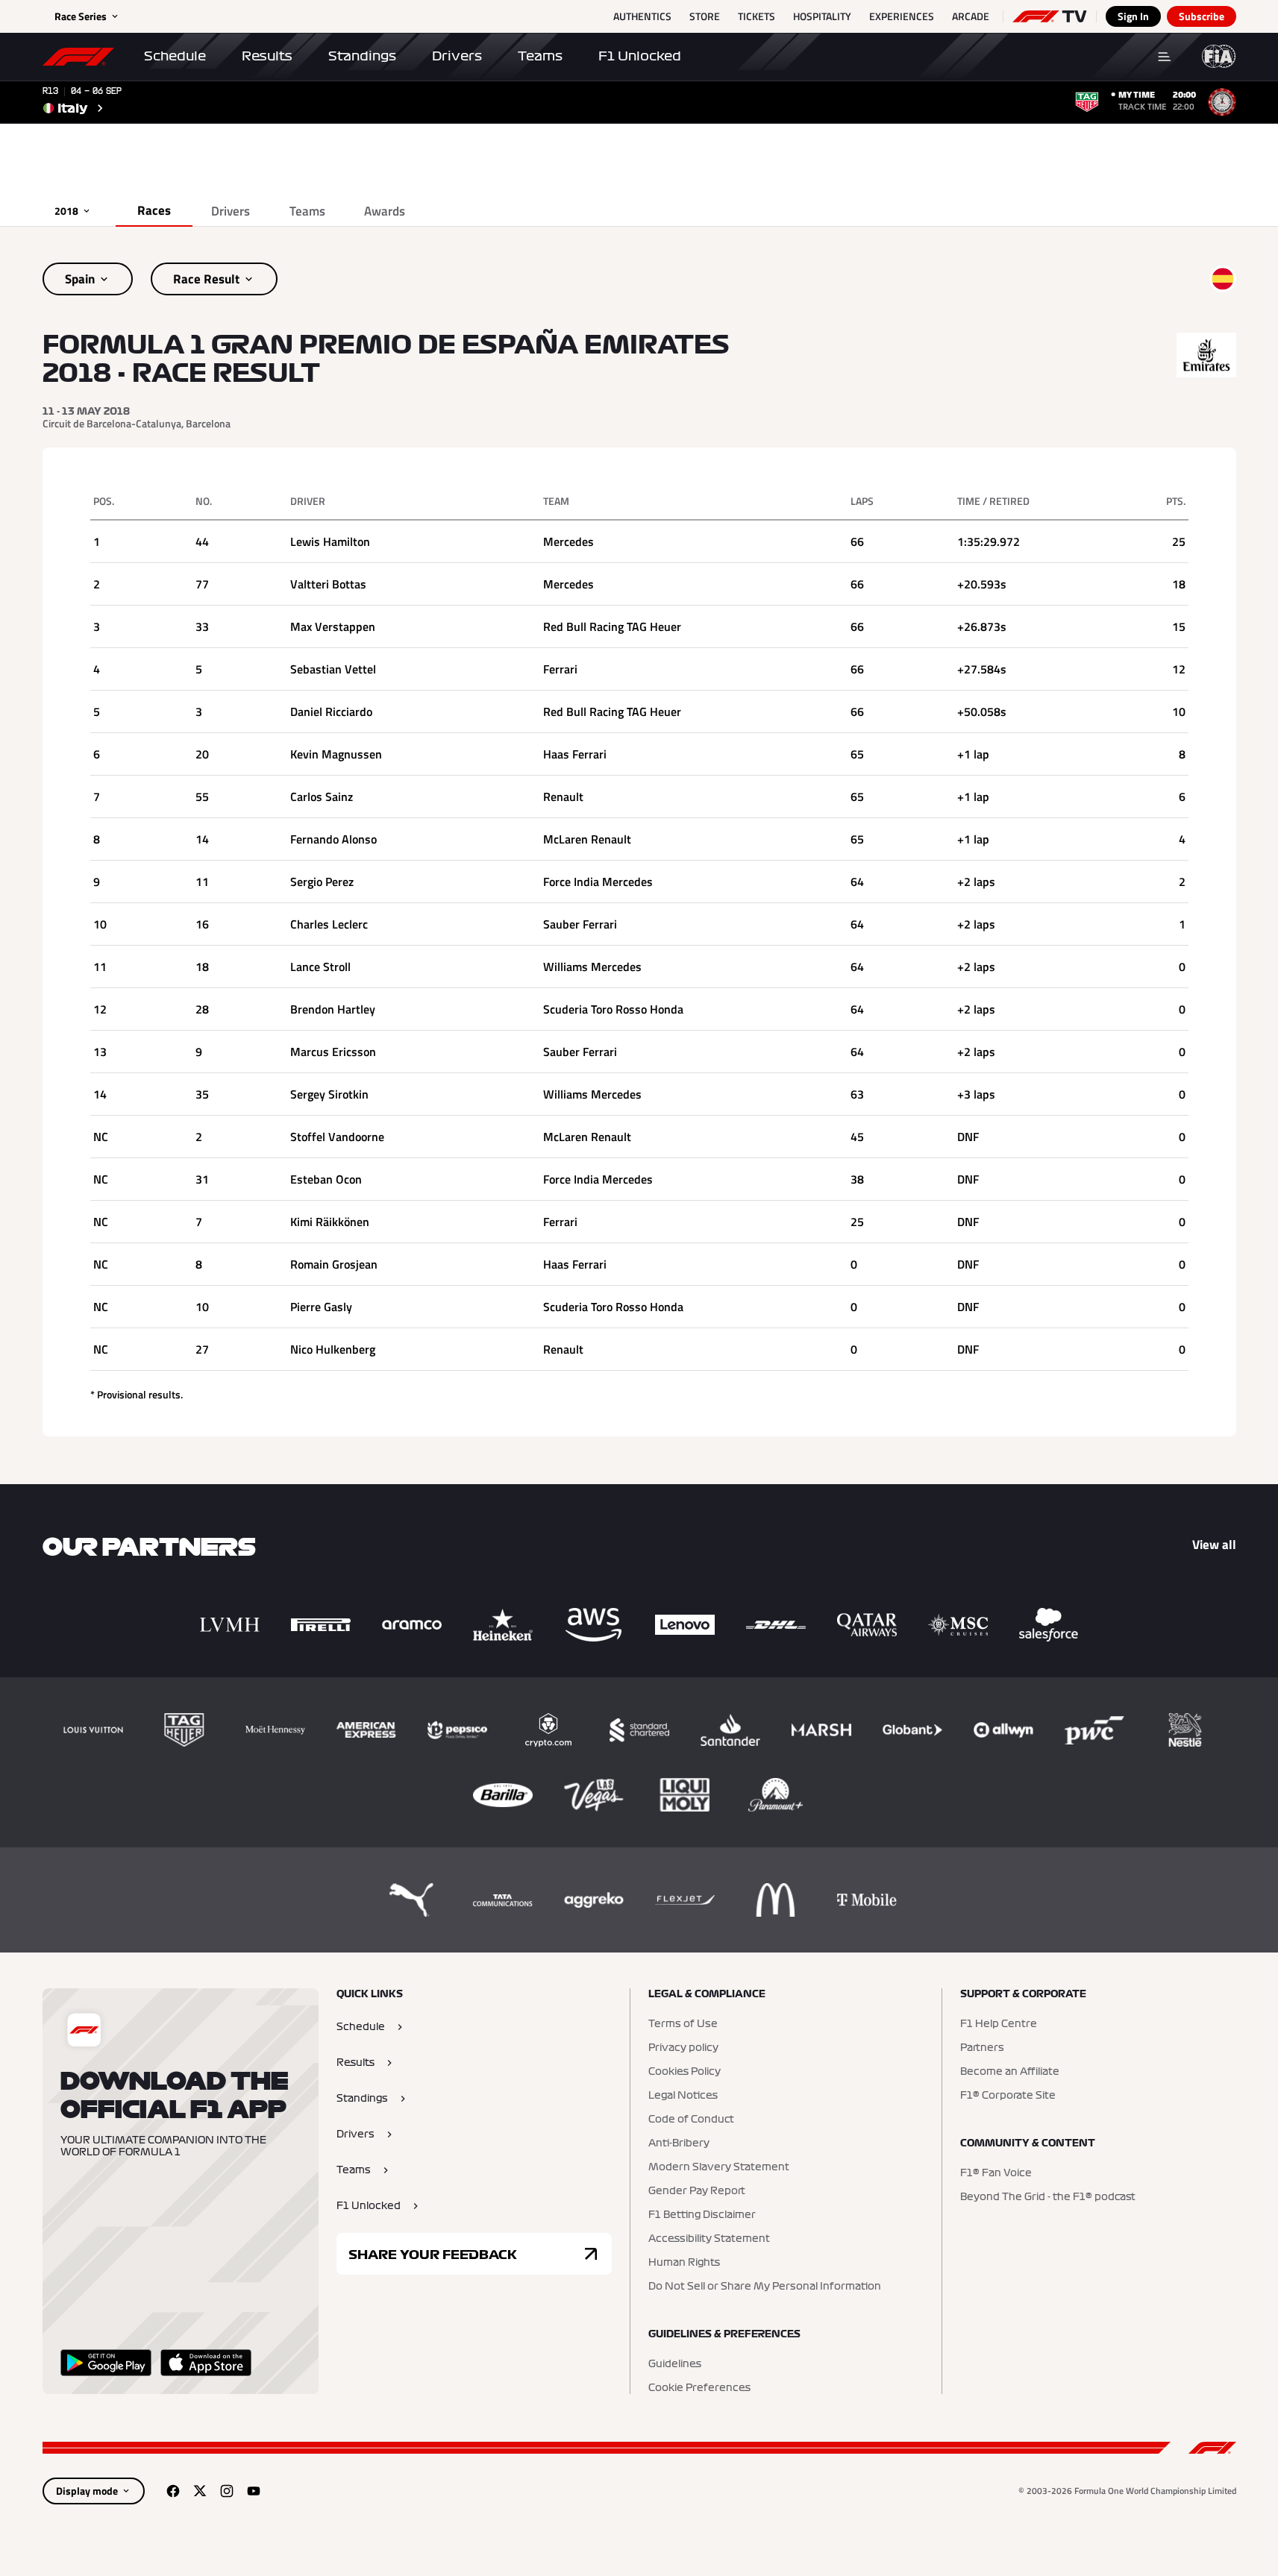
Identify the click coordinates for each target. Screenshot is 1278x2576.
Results (267, 56)
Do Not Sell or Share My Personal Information (765, 2287)
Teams (540, 56)
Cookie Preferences (699, 2388)
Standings (362, 56)
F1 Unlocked (640, 56)
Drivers (457, 56)
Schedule (175, 56)
